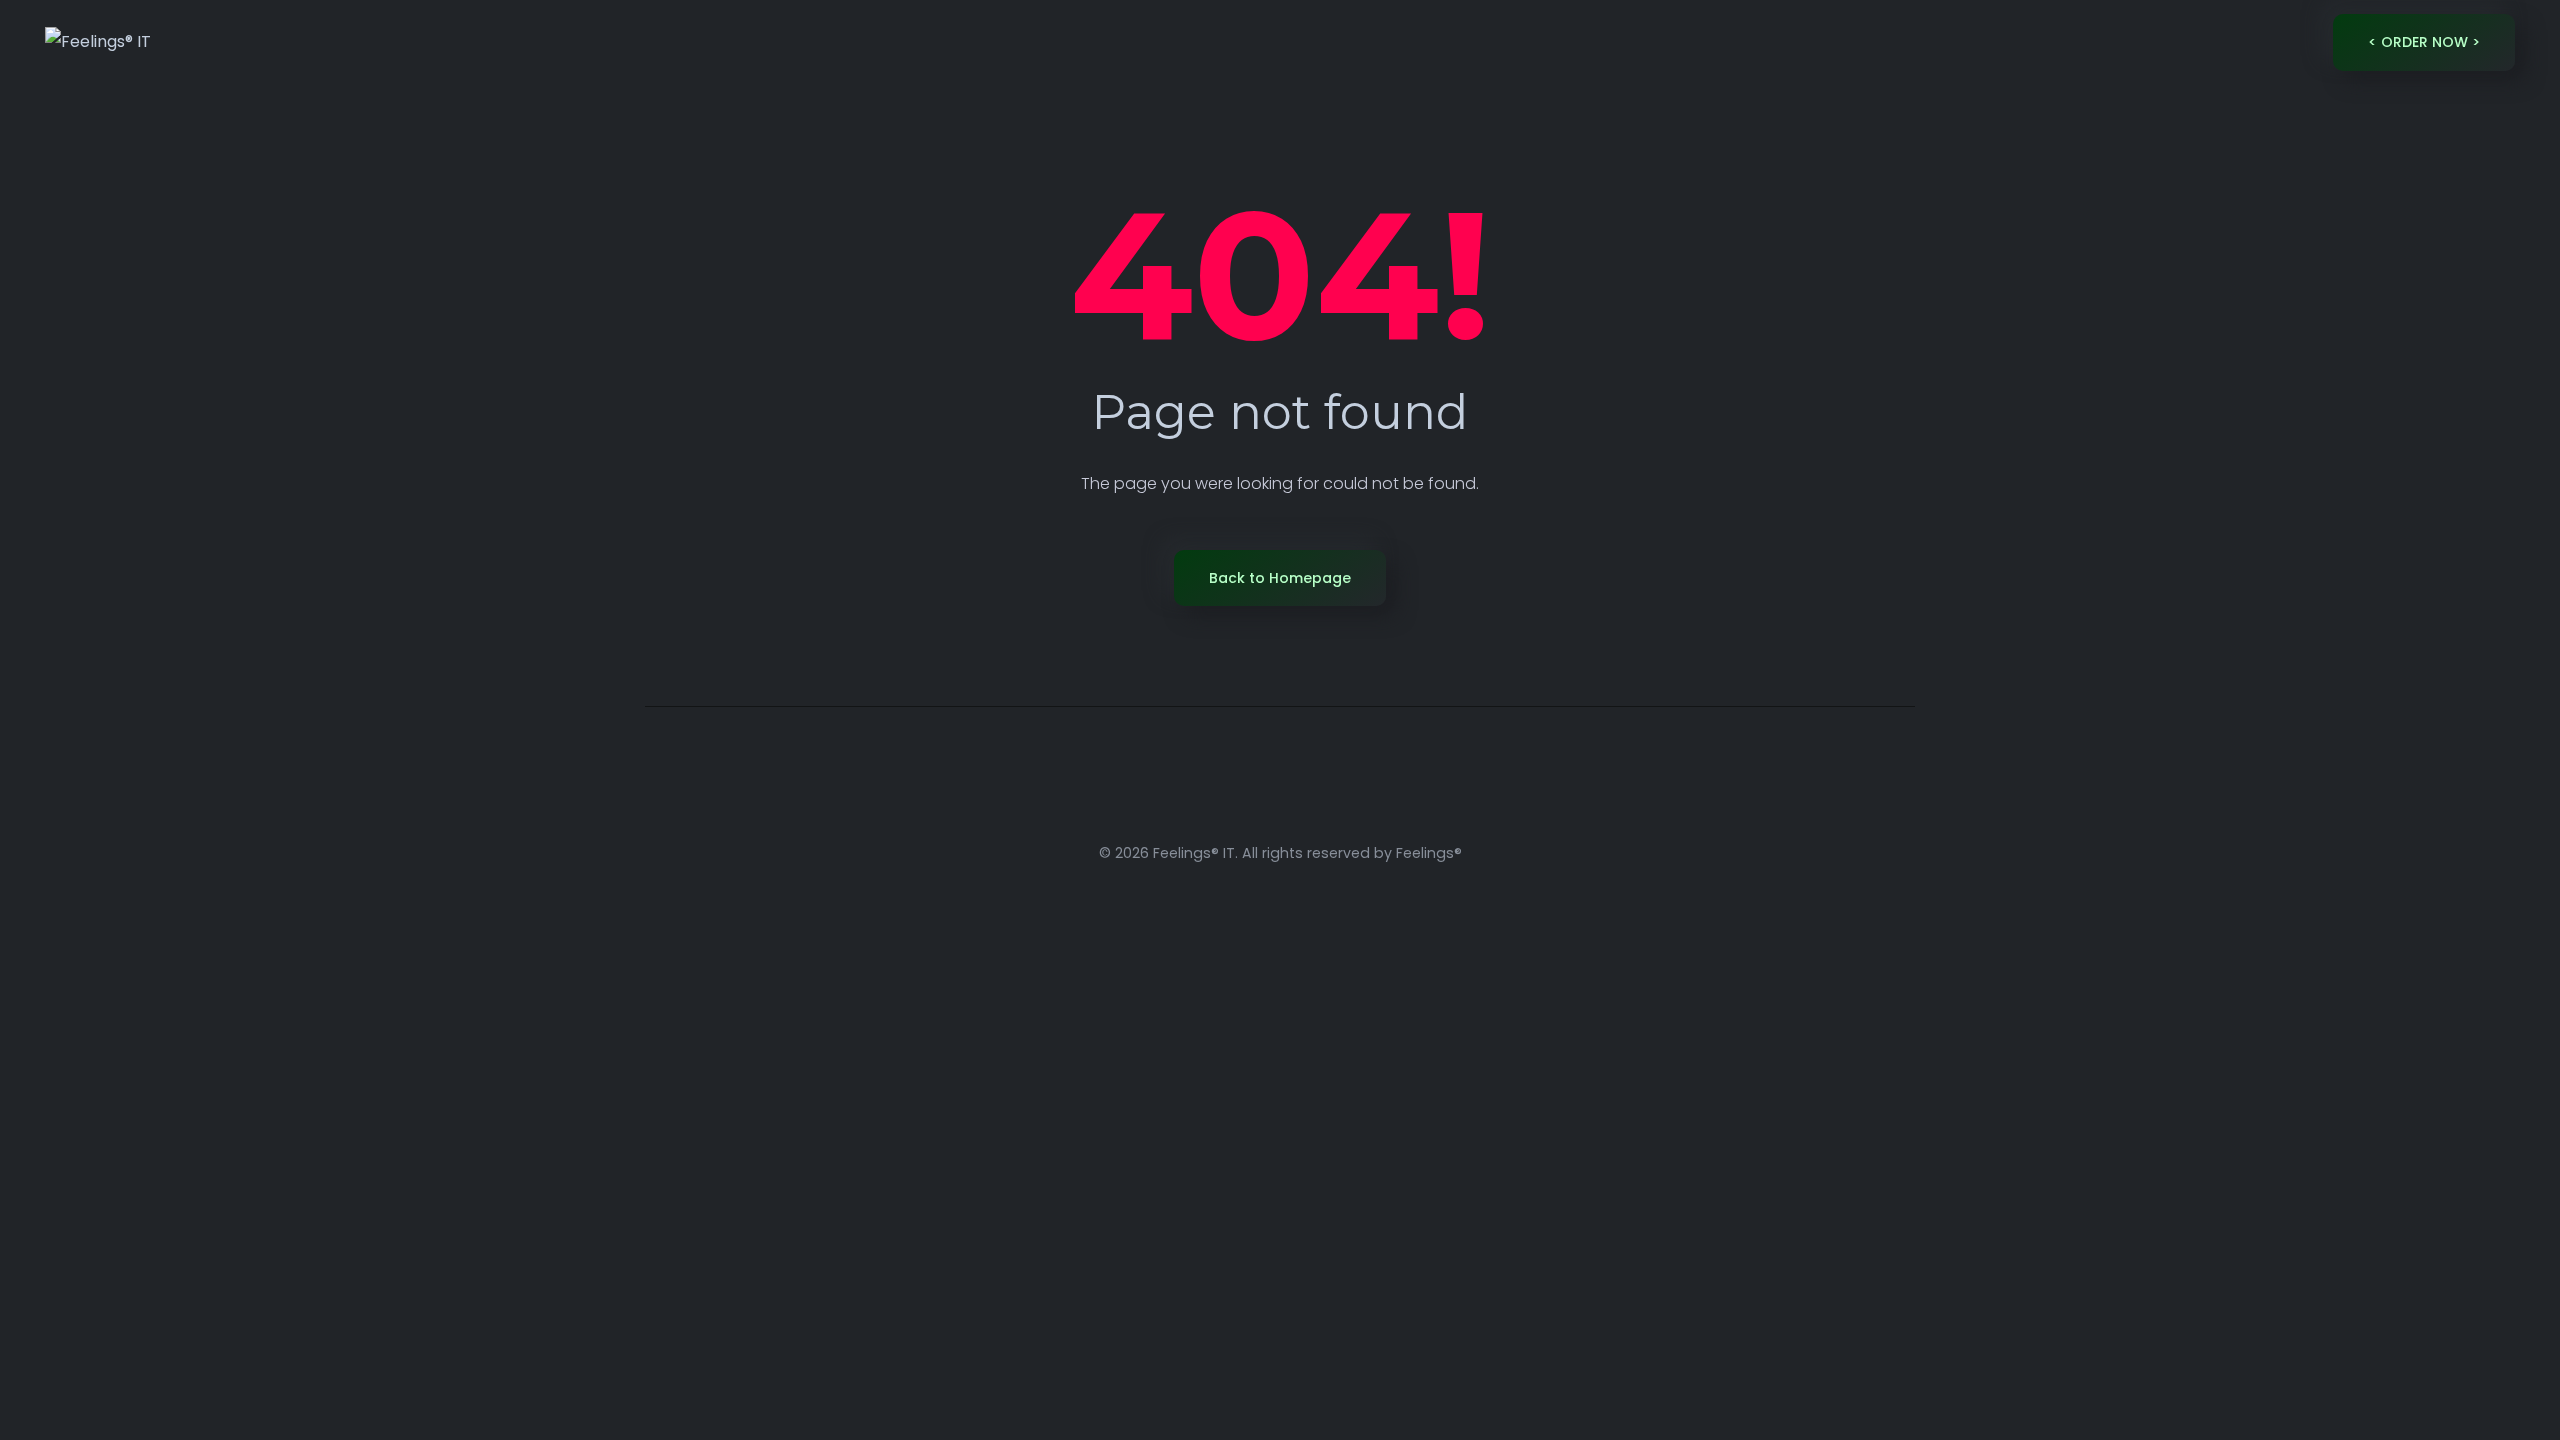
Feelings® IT (1194, 853)
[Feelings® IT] (98, 42)
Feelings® (1429, 853)
